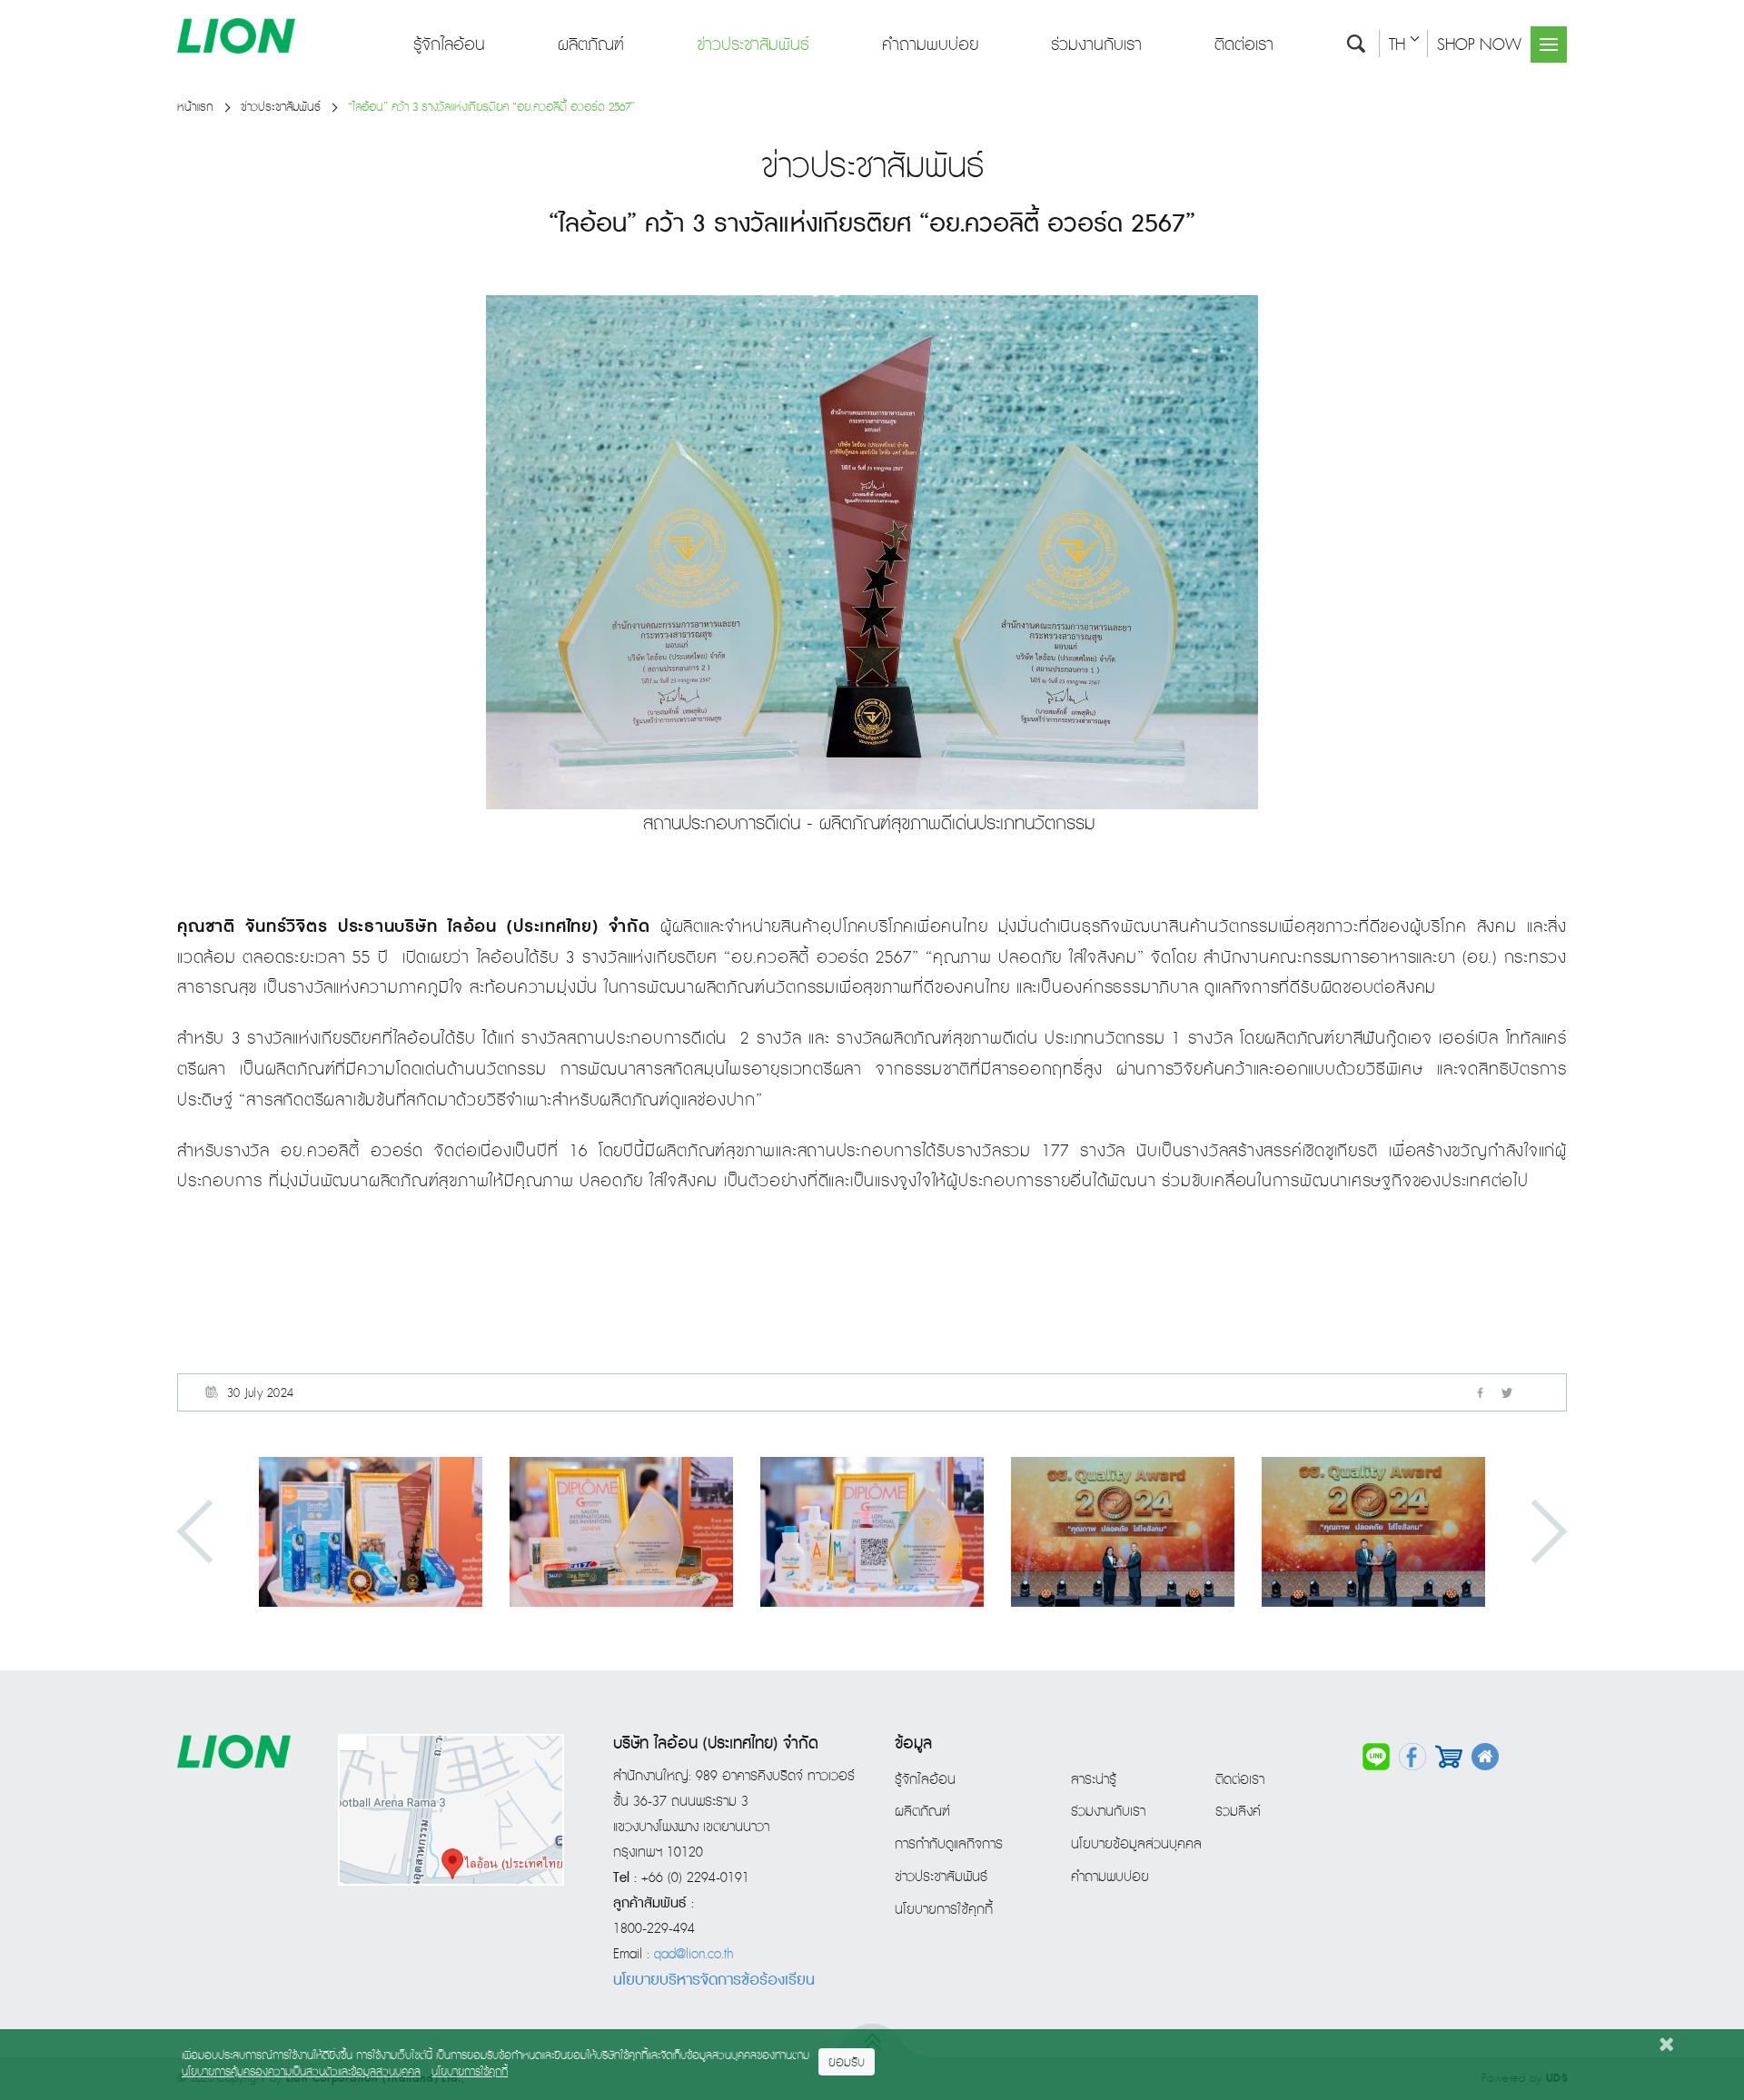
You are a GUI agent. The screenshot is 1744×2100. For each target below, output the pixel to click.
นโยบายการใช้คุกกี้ (944, 1910)
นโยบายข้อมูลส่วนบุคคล (1136, 1845)
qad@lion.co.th (694, 1955)
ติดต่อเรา (1244, 45)
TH (1397, 45)
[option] (371, 1532)
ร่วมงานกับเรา (1096, 45)
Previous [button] (209, 1532)
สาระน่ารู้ (1094, 1780)
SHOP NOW (1479, 45)
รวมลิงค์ (1238, 1812)
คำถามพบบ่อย (930, 45)
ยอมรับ (847, 2063)
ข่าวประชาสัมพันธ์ (753, 45)
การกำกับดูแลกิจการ (949, 1845)
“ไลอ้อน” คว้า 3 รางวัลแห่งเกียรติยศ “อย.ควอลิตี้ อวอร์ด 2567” (491, 108)
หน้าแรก (195, 108)
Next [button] (1536, 1532)
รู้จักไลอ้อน (449, 45)
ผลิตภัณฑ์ (591, 45)
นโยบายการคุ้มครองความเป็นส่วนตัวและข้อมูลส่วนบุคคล (301, 2072)
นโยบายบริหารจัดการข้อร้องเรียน (714, 1980)
